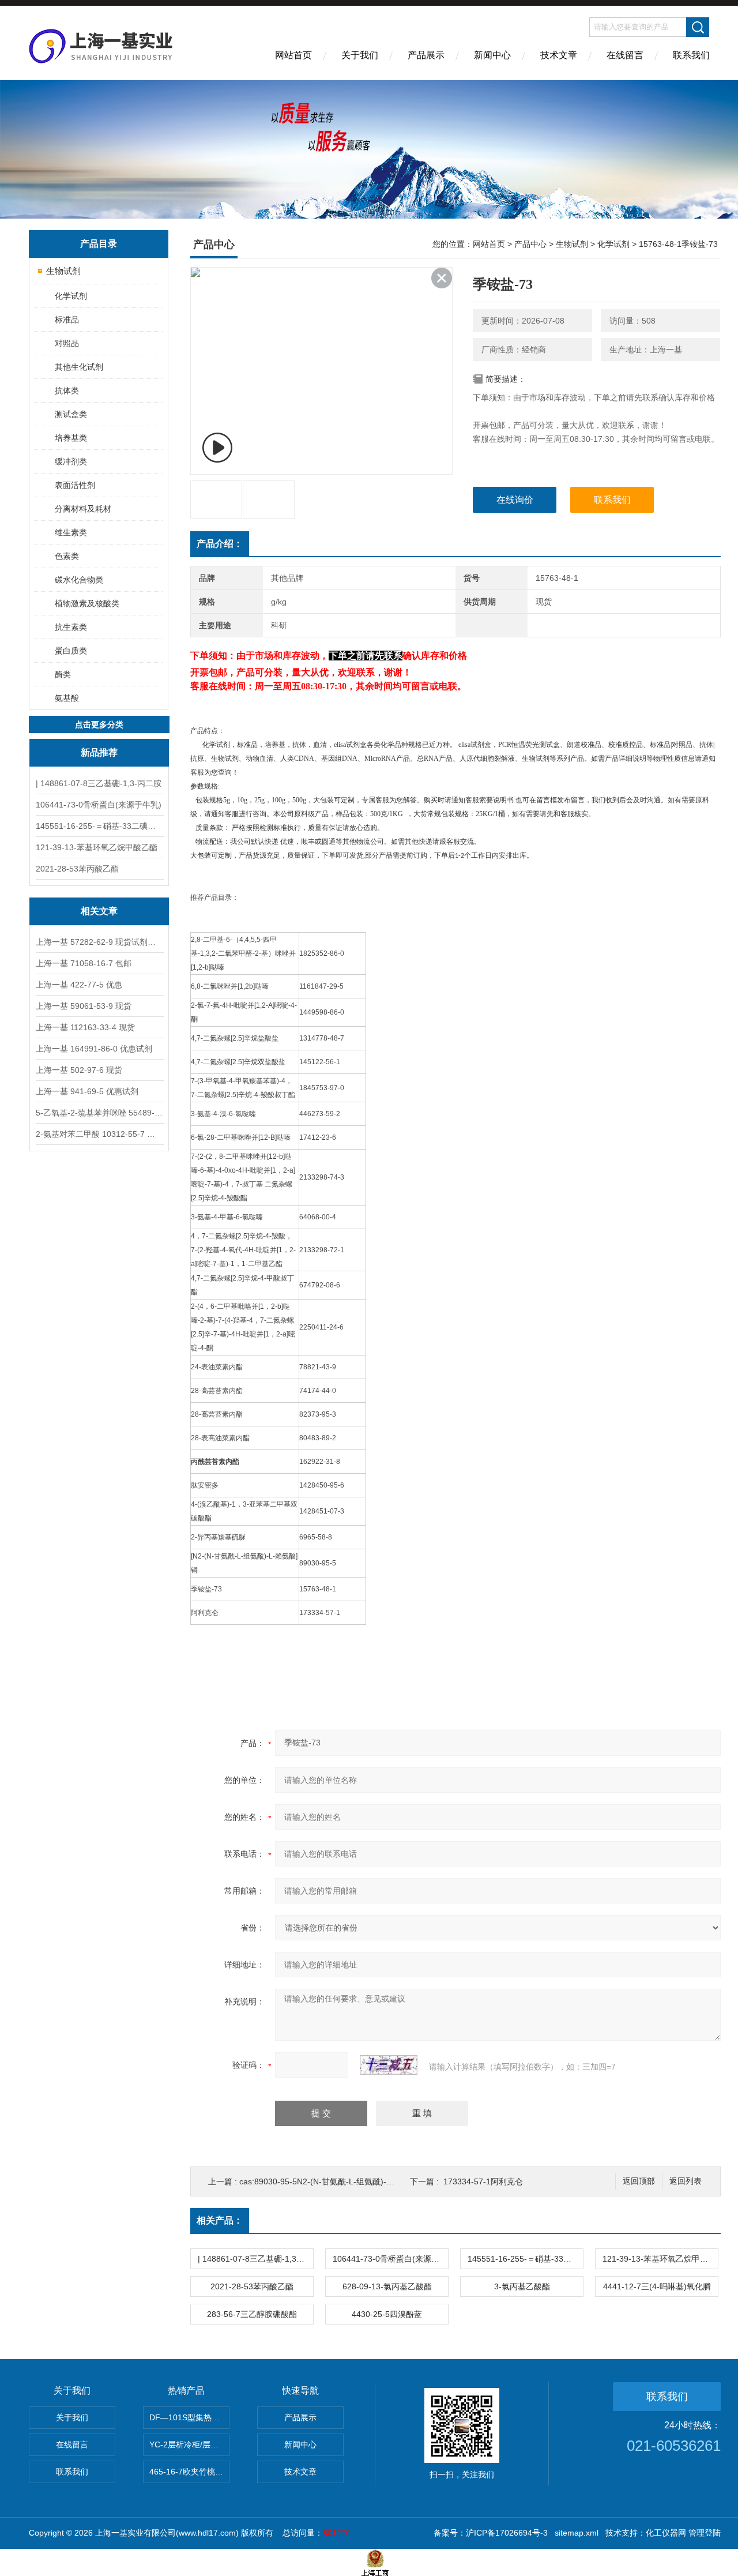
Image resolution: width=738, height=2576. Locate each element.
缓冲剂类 (71, 461)
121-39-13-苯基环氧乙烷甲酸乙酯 (97, 847)
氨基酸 (67, 698)
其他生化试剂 (79, 367)
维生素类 (71, 532)
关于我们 (360, 55)
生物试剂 (63, 271)
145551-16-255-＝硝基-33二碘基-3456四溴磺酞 (99, 826)
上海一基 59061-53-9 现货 (84, 1006)
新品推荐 (99, 752)
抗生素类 (71, 627)
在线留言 (625, 55)
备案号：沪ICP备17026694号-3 (491, 2533)
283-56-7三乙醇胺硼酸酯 (252, 2314)
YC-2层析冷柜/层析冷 (188, 2444)
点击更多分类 (99, 724)
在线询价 (515, 500)
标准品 (67, 320)
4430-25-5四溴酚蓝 (387, 2314)
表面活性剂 (75, 485)
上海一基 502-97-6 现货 (79, 1070)
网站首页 (293, 55)
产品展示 (426, 55)
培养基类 (71, 438)
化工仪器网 (666, 2533)
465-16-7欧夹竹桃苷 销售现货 (189, 2472)
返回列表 (686, 2181)
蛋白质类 (71, 651)
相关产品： (220, 2220)
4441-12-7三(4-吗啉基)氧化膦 (657, 2286)
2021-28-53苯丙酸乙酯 (77, 869)
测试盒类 (71, 414)
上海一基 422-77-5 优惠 (79, 985)
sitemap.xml (577, 2533)
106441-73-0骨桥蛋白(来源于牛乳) (99, 805)
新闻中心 (492, 55)
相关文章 (99, 911)
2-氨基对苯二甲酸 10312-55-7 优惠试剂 (99, 1134)
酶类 (63, 674)
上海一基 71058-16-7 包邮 (84, 963)
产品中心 (530, 244)
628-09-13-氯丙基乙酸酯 (387, 2286)
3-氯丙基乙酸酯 (522, 2286)
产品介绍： (220, 544)
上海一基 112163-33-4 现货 (85, 1027)
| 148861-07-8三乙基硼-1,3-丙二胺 (99, 783)
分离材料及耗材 (83, 509)
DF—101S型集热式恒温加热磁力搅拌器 (189, 2417)
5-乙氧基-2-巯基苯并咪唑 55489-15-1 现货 (99, 1113)
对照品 (67, 343)
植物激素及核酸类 (87, 603)
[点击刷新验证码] (389, 2065)
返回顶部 (639, 2181)
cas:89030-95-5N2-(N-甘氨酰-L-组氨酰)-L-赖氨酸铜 (333, 2181)
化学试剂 (71, 296)
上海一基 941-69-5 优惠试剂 (87, 1091)
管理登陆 (705, 2533)
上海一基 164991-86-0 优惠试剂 (94, 1049)
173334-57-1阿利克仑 (483, 2181)
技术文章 (559, 55)
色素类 (67, 556)
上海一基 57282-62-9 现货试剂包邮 (99, 942)
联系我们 (691, 55)
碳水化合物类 (79, 580)
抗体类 (67, 390)
